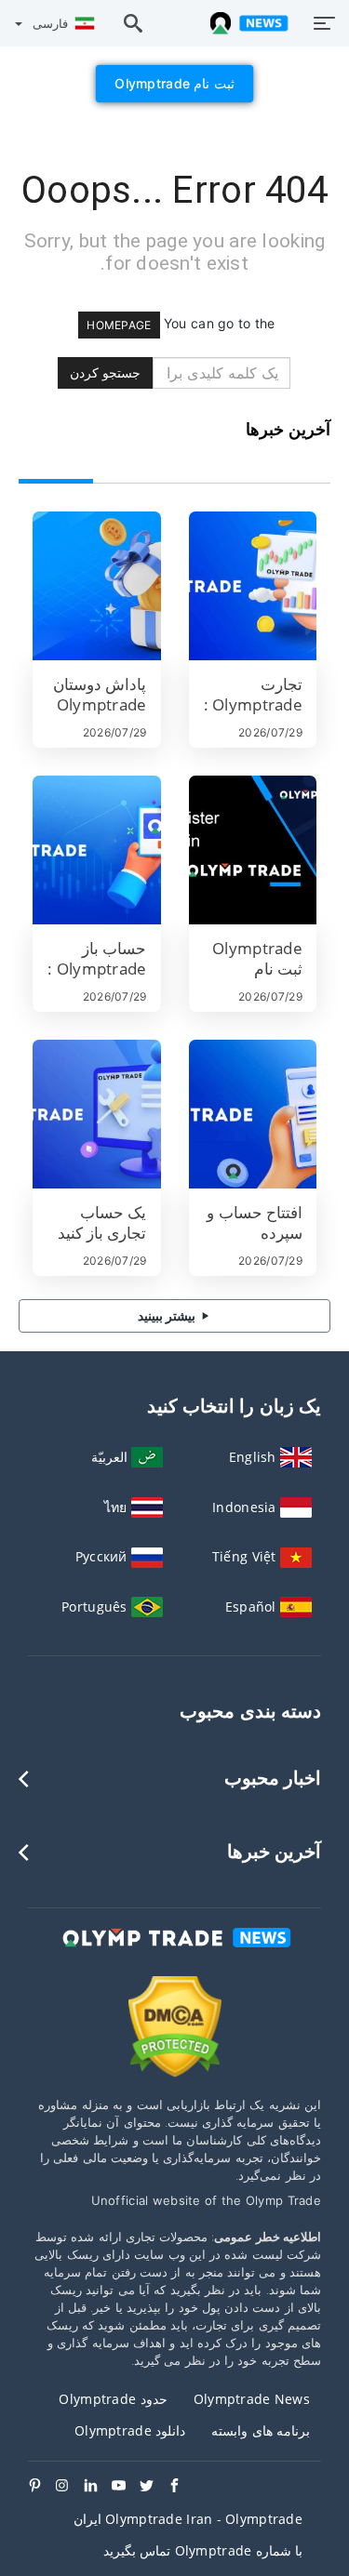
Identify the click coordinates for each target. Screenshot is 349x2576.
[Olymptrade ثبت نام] (253, 850)
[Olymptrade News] (175, 1954)
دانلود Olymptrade (130, 2430)
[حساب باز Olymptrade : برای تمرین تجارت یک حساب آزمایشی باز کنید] (97, 850)
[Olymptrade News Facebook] (181, 2487)
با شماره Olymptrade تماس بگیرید (203, 2550)
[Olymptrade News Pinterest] (42, 2487)
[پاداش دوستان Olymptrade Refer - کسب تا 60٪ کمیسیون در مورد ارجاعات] (97, 586)
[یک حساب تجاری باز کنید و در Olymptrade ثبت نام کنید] (97, 1114)
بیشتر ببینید (168, 1315)
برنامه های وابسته (261, 2430)
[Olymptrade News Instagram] (70, 2487)
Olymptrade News (252, 2399)
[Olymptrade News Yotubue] (126, 2487)
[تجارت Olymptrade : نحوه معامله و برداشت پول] (253, 586)
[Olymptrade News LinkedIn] (98, 2487)
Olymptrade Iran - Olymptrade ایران (188, 2519)
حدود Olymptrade (113, 2399)
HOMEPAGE (119, 325)
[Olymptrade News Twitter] (154, 2487)
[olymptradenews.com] (245, 23)
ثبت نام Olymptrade (174, 83)
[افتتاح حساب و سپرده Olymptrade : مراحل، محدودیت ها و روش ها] (253, 1114)
